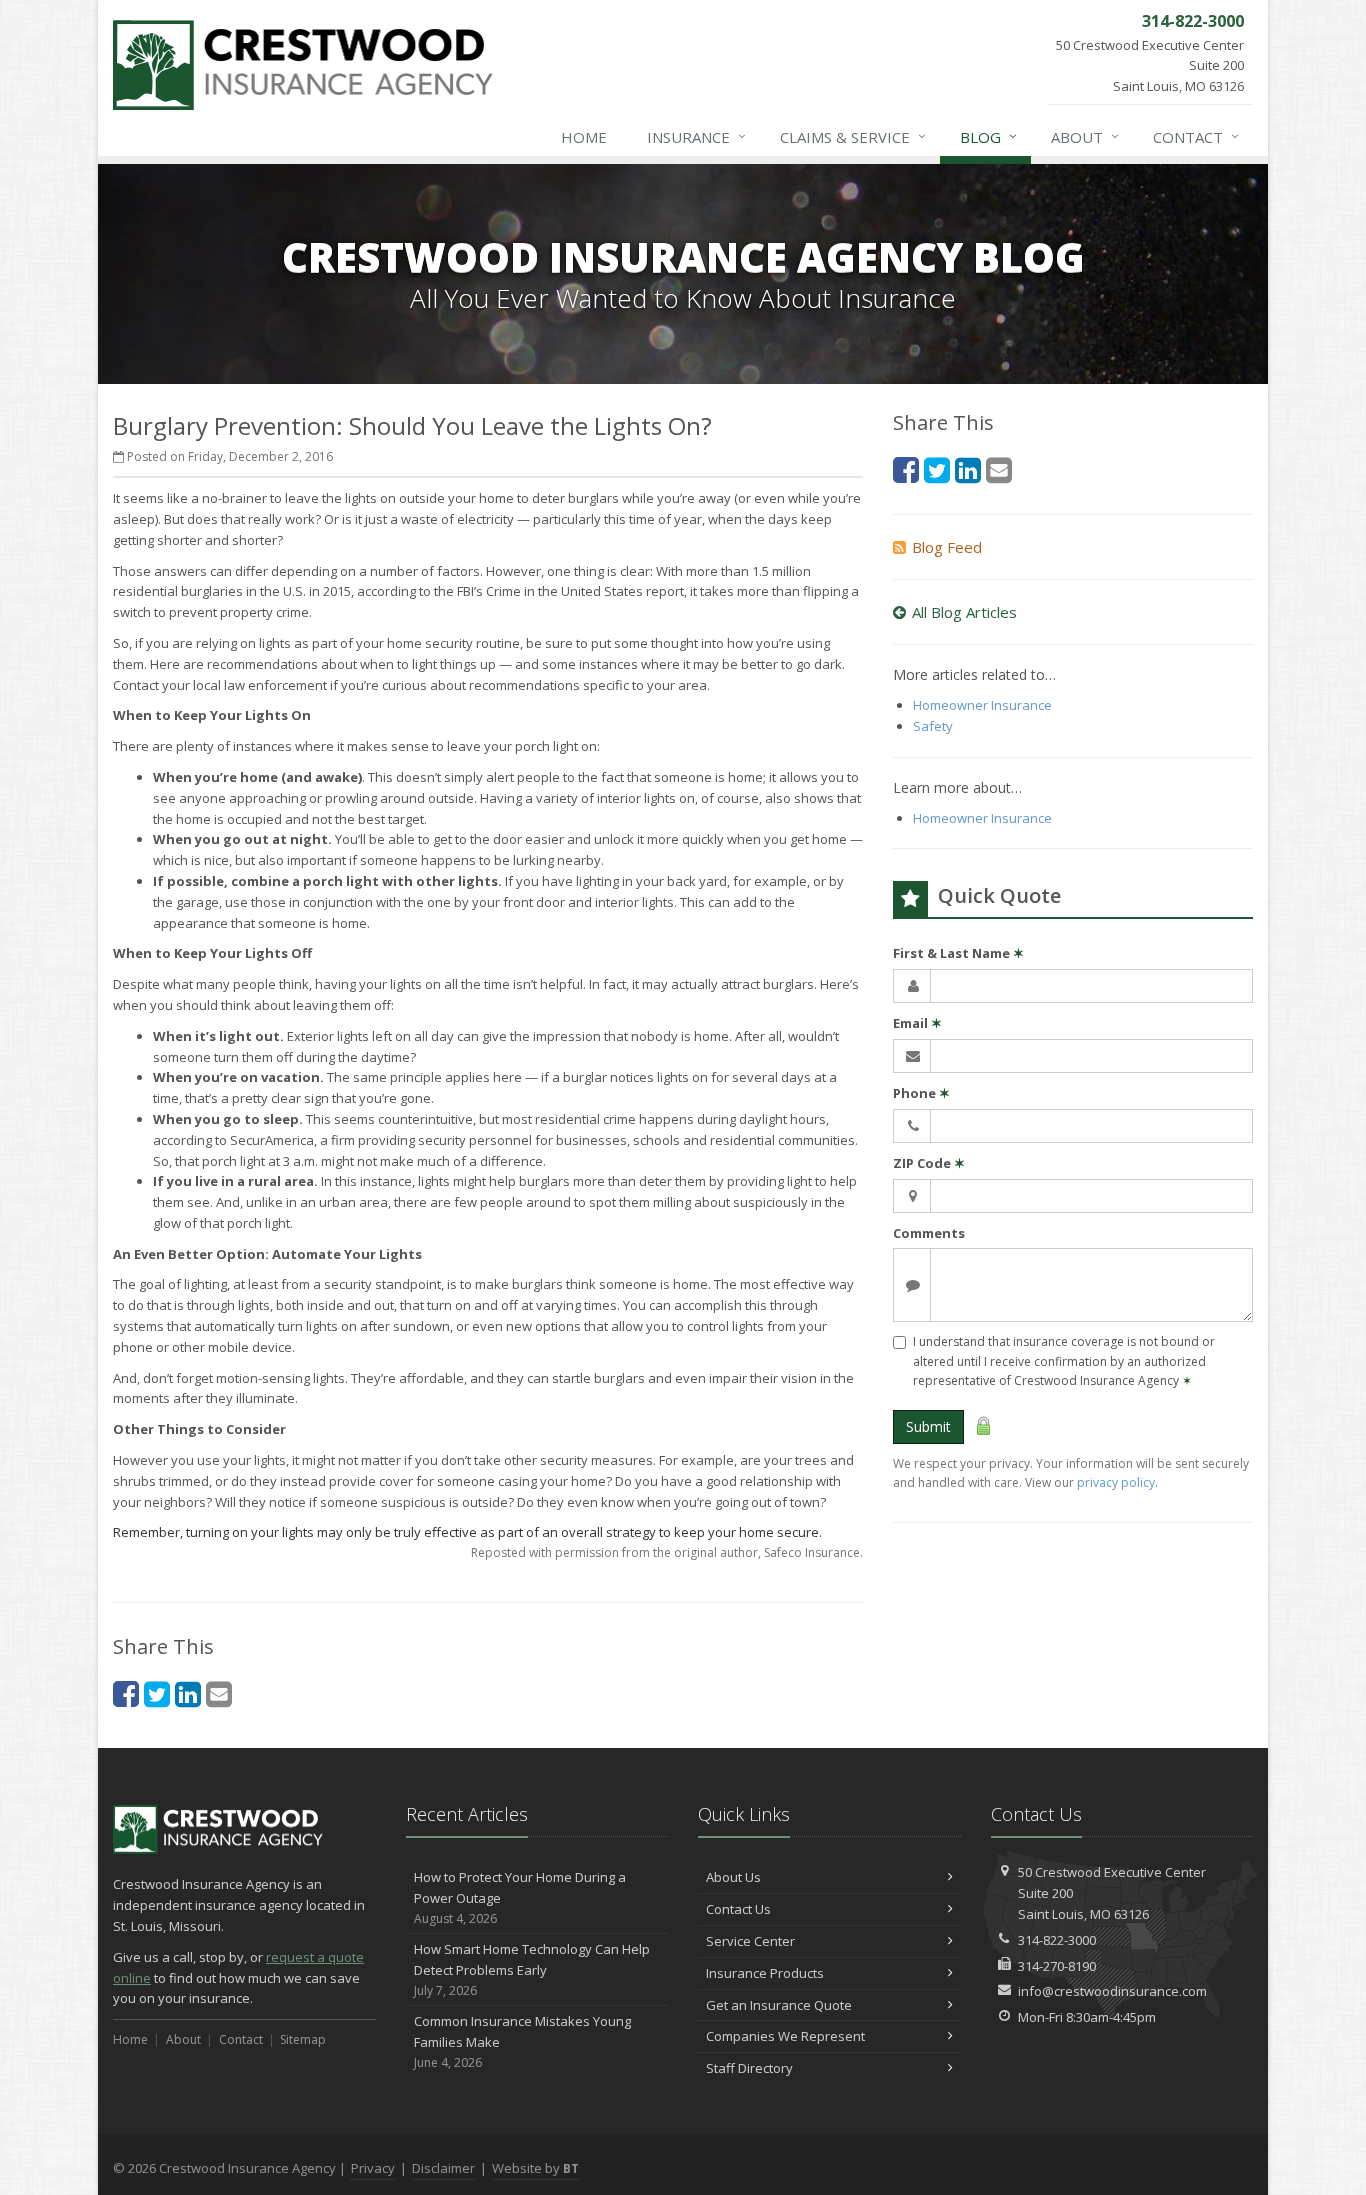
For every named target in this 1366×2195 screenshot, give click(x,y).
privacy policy (1116, 1482)
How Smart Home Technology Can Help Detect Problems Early (532, 1969)
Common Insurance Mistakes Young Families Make (522, 2041)
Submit (928, 1426)
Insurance (696, 136)
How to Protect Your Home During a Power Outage (520, 1897)
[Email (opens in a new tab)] (219, 1693)
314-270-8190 (1057, 1966)
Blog (988, 136)
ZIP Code (929, 1163)
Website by (535, 2168)
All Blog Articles (964, 612)
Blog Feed (947, 547)
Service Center (750, 1941)
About (1085, 136)
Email (917, 1023)
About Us (733, 1877)
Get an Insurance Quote (779, 2005)
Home (584, 137)
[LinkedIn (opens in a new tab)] (188, 1693)
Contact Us (738, 1909)
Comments (929, 1233)
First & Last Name (958, 953)
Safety (933, 726)
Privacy (373, 2168)
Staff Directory (749, 2068)
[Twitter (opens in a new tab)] (157, 1693)
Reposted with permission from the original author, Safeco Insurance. (667, 1552)
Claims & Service (853, 136)
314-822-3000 (1057, 1940)
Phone (921, 1093)
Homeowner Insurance (982, 705)
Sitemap (303, 2039)
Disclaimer (443, 2168)
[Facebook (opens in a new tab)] (126, 1693)
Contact (1196, 136)
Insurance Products (765, 1973)
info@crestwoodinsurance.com (1112, 1991)
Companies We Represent (785, 2036)
